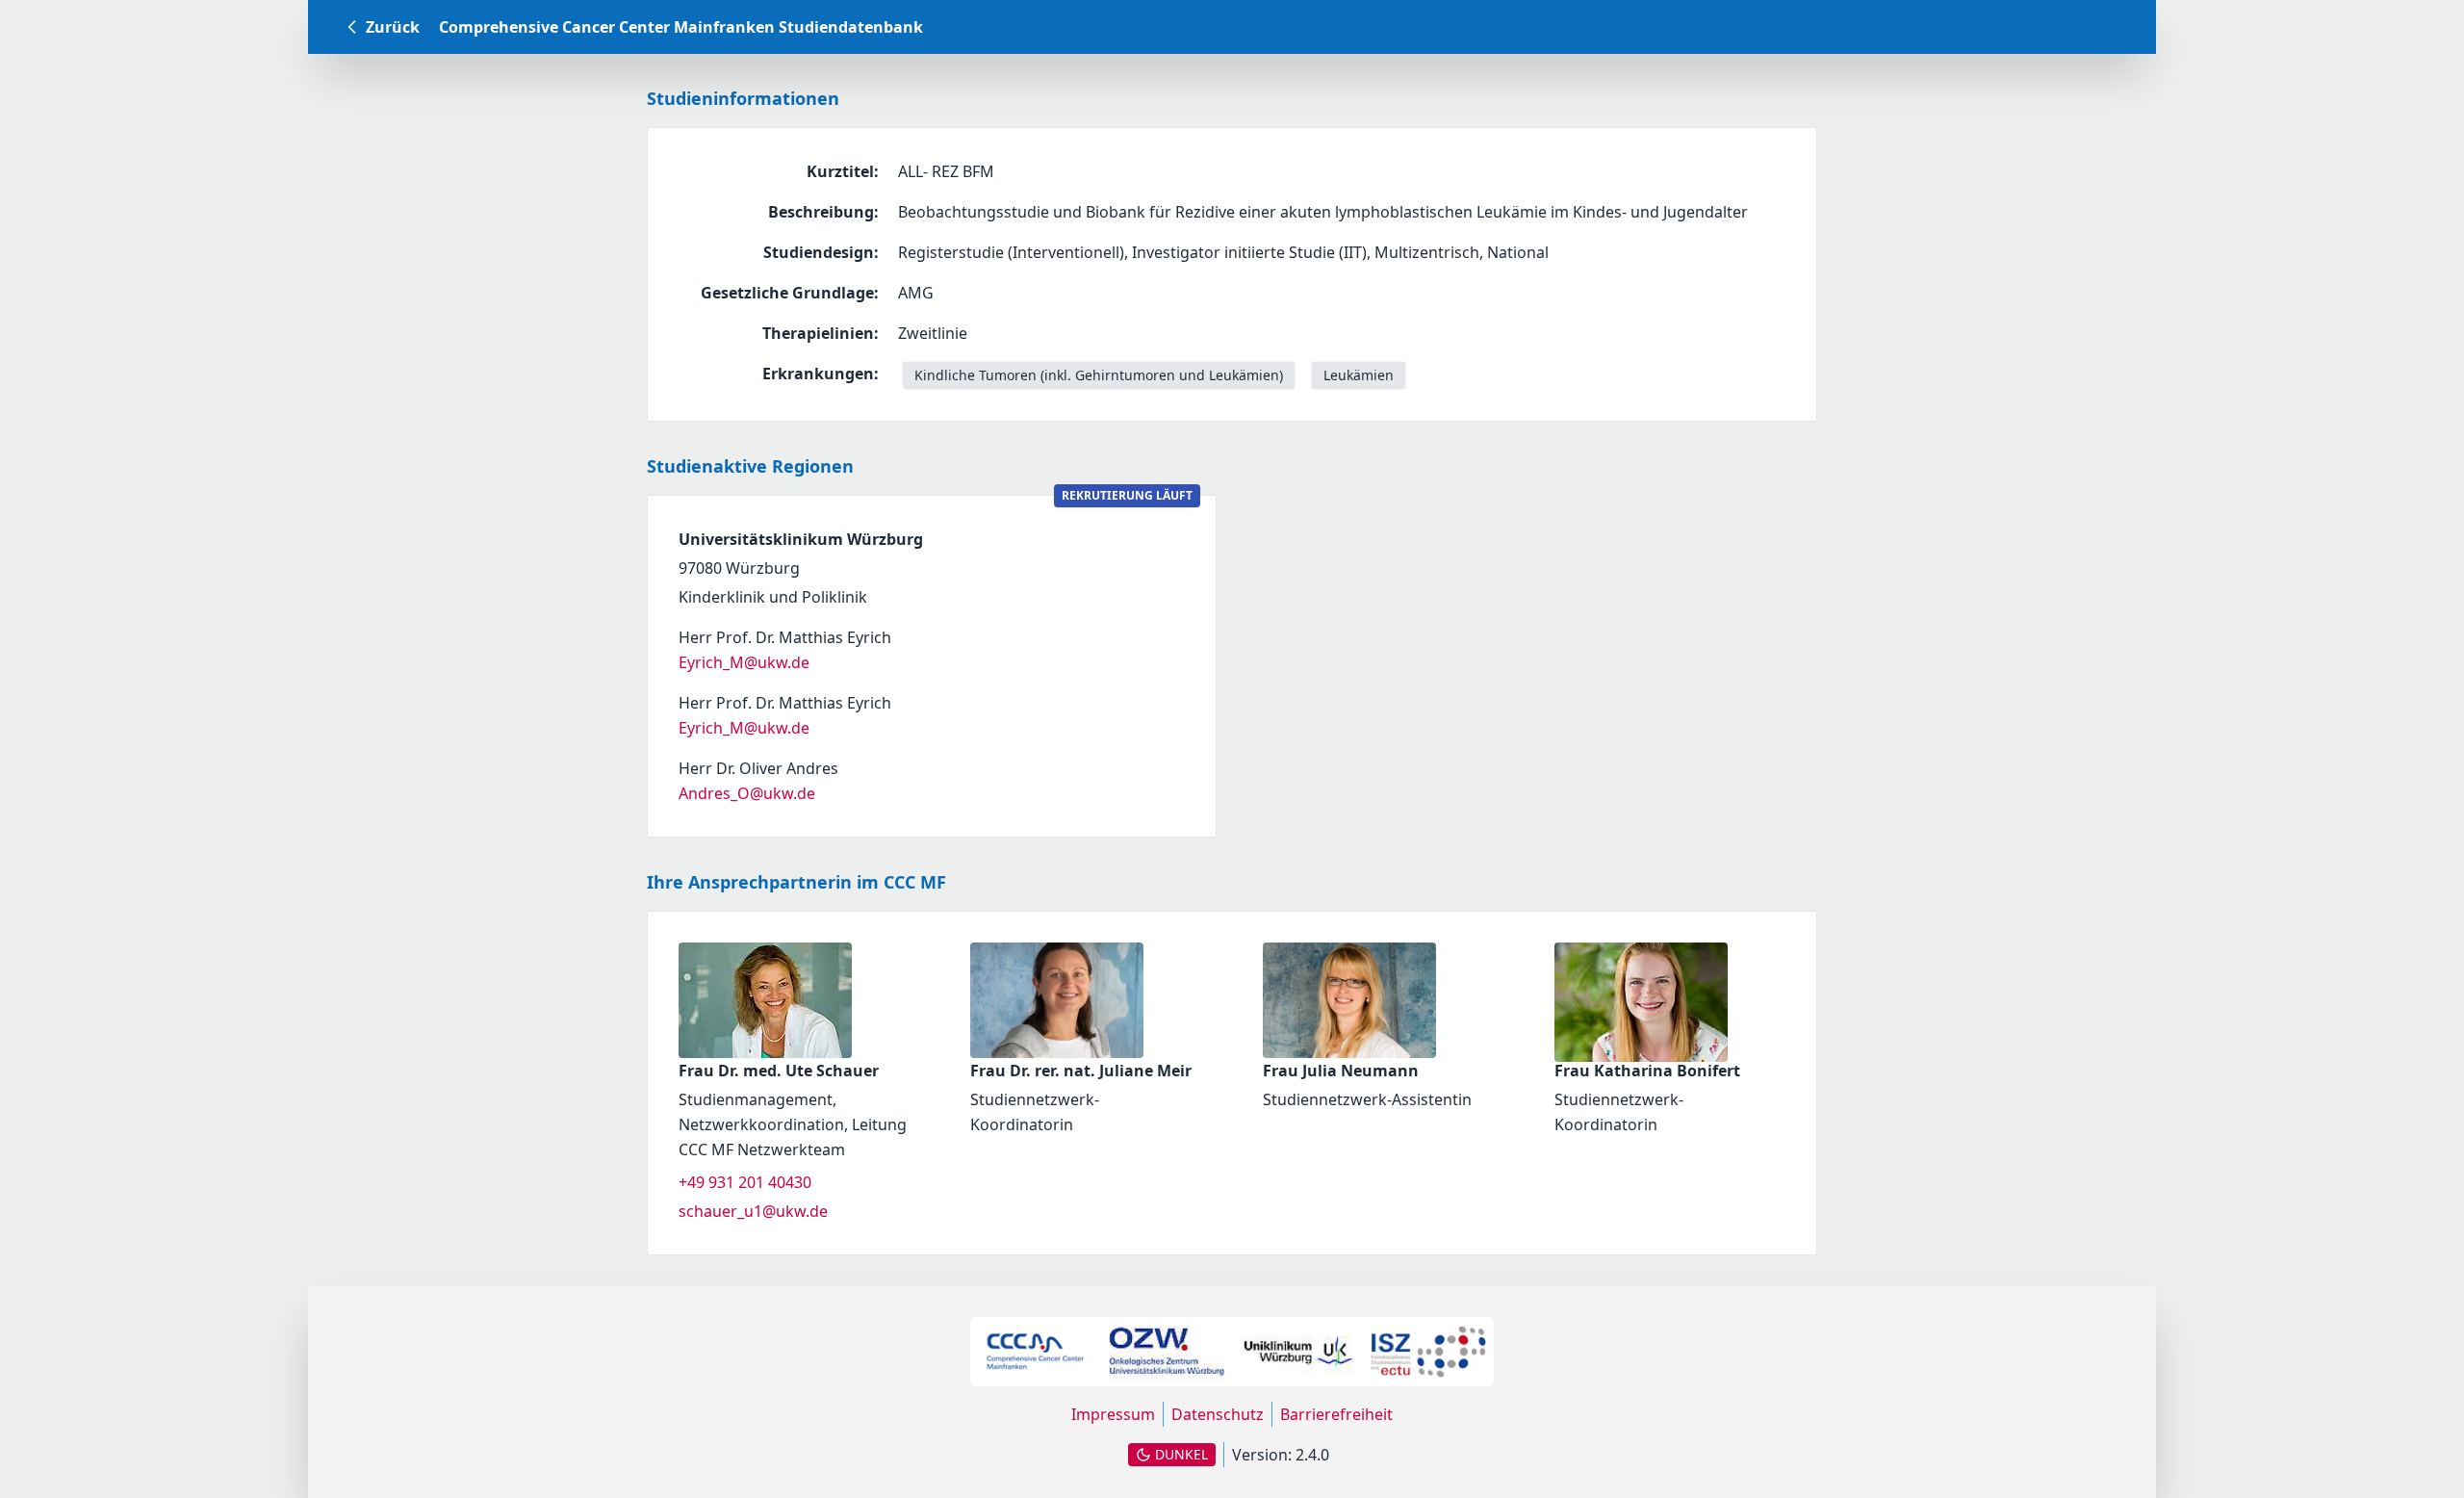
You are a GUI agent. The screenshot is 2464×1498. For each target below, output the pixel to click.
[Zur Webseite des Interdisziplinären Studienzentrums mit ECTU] (1428, 1352)
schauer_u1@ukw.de (753, 1211)
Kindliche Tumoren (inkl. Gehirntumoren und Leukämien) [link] (1099, 375)
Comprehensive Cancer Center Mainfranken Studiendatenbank (681, 27)
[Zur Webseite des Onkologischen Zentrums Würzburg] (1167, 1352)
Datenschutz (1218, 1414)
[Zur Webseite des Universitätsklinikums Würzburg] (1297, 1352)
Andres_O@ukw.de (747, 793)
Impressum (1113, 1414)
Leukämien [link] (1359, 375)
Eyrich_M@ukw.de (744, 662)
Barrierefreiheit (1336, 1414)
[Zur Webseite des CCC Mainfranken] (1036, 1352)
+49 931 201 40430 (745, 1182)
